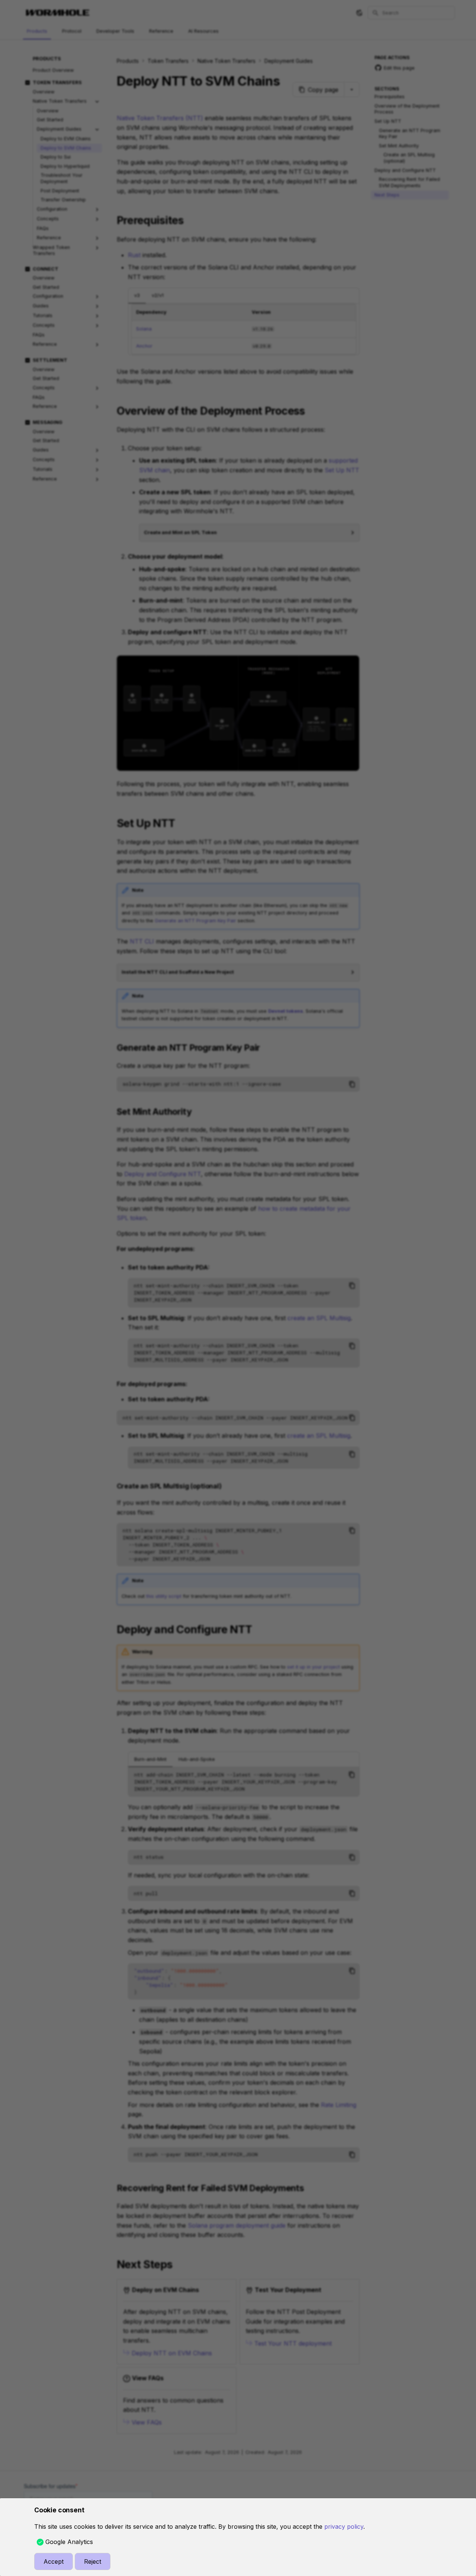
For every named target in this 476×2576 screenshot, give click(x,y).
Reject (93, 2561)
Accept (54, 2561)
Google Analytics (69, 2542)
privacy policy (344, 2526)
